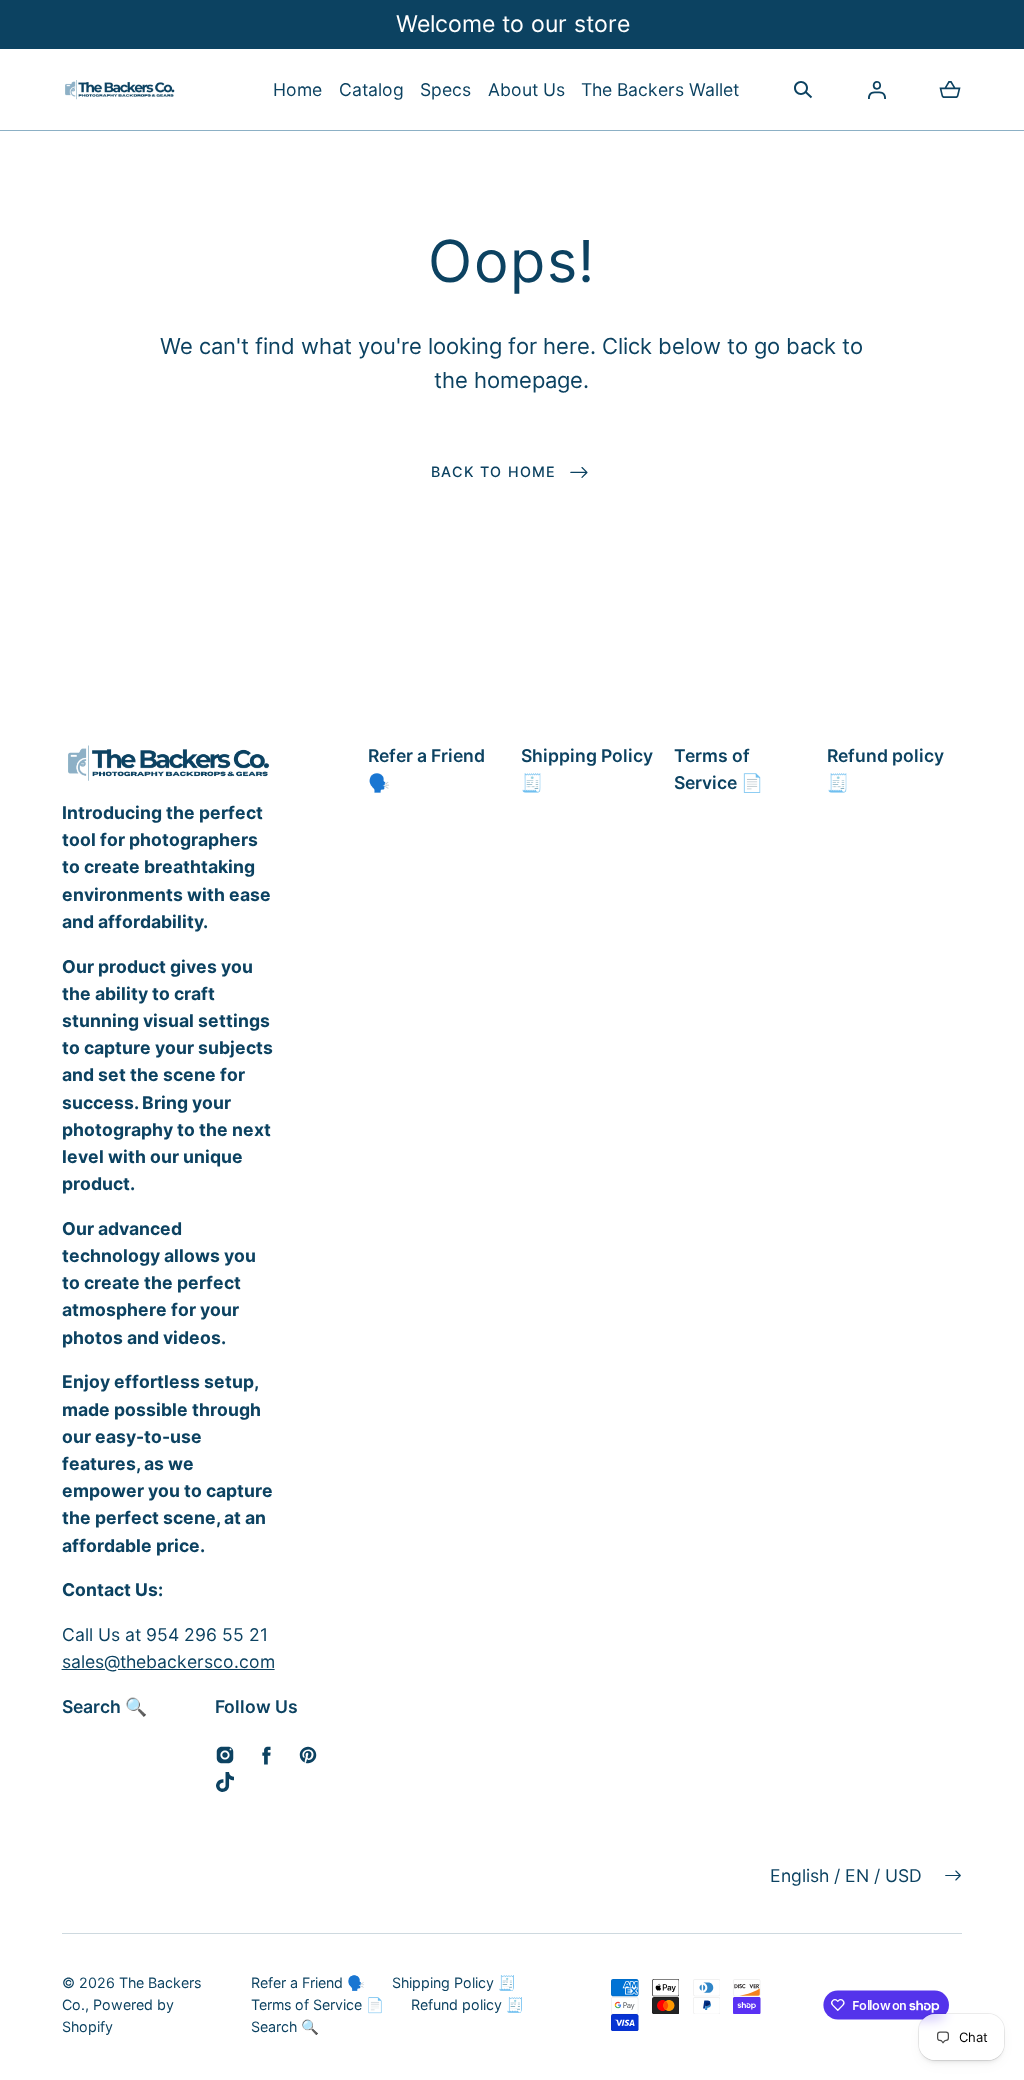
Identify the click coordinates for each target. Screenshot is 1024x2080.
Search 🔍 (104, 1706)
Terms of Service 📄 (718, 769)
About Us (526, 89)
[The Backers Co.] (120, 89)
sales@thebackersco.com (168, 1661)
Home (297, 89)
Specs (445, 89)
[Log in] (877, 90)
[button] (371, 89)
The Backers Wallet (660, 89)
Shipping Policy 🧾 (587, 769)
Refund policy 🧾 (885, 769)
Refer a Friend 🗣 (426, 769)
